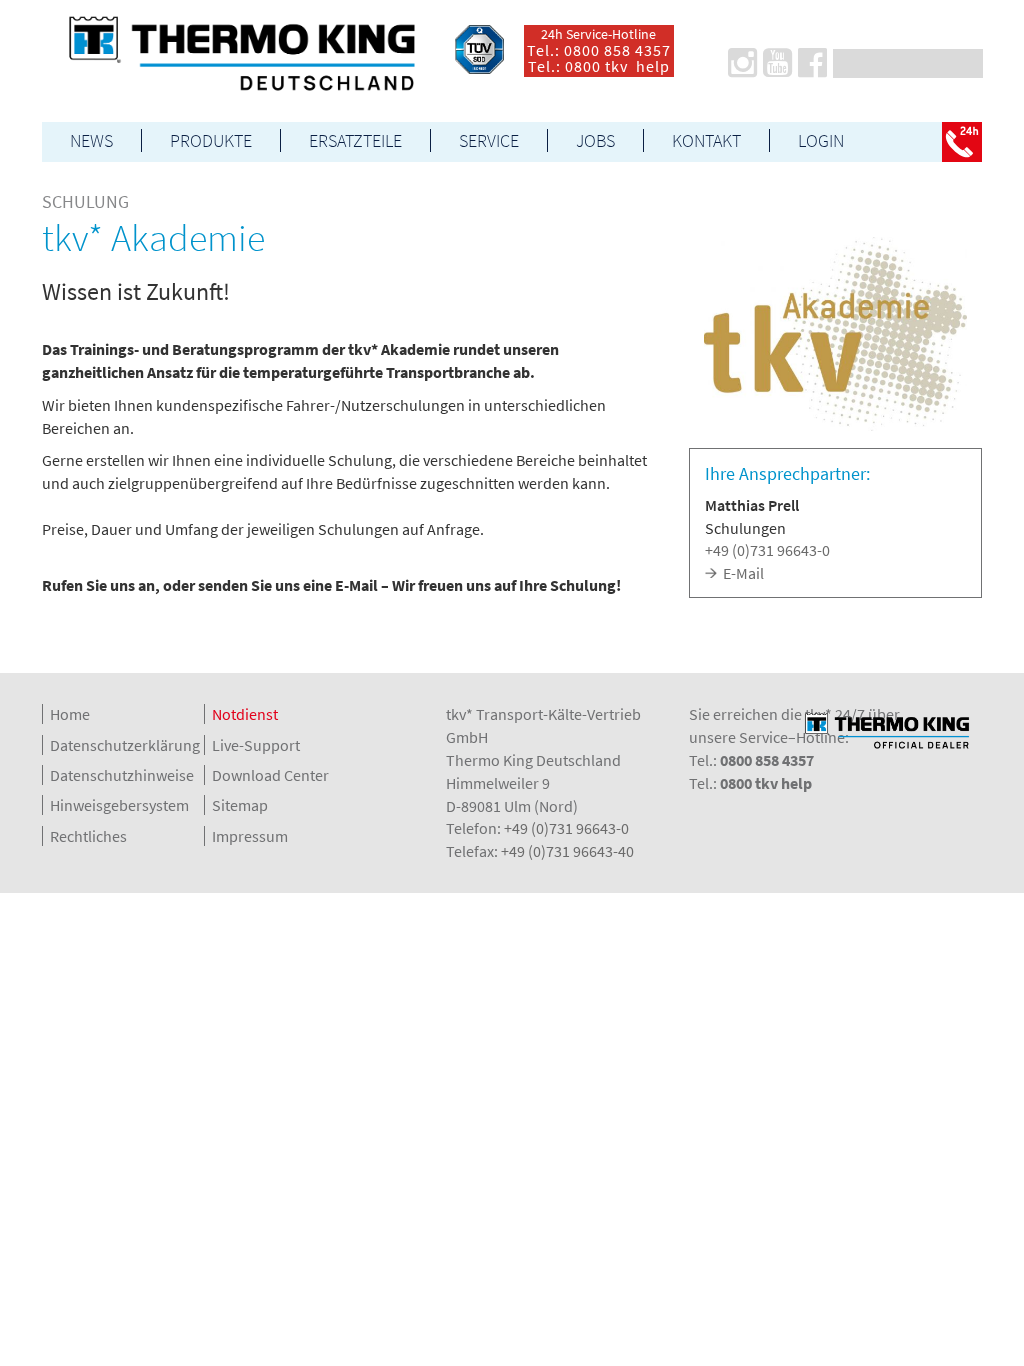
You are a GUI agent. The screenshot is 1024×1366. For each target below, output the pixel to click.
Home (70, 714)
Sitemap (240, 805)
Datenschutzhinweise (122, 775)
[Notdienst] (962, 142)
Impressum (250, 836)
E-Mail (743, 573)
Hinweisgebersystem (119, 805)
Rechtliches (88, 836)
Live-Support (256, 745)
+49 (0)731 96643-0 (767, 550)
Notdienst (245, 714)
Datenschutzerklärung (125, 745)
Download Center (270, 775)
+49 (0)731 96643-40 (567, 851)
